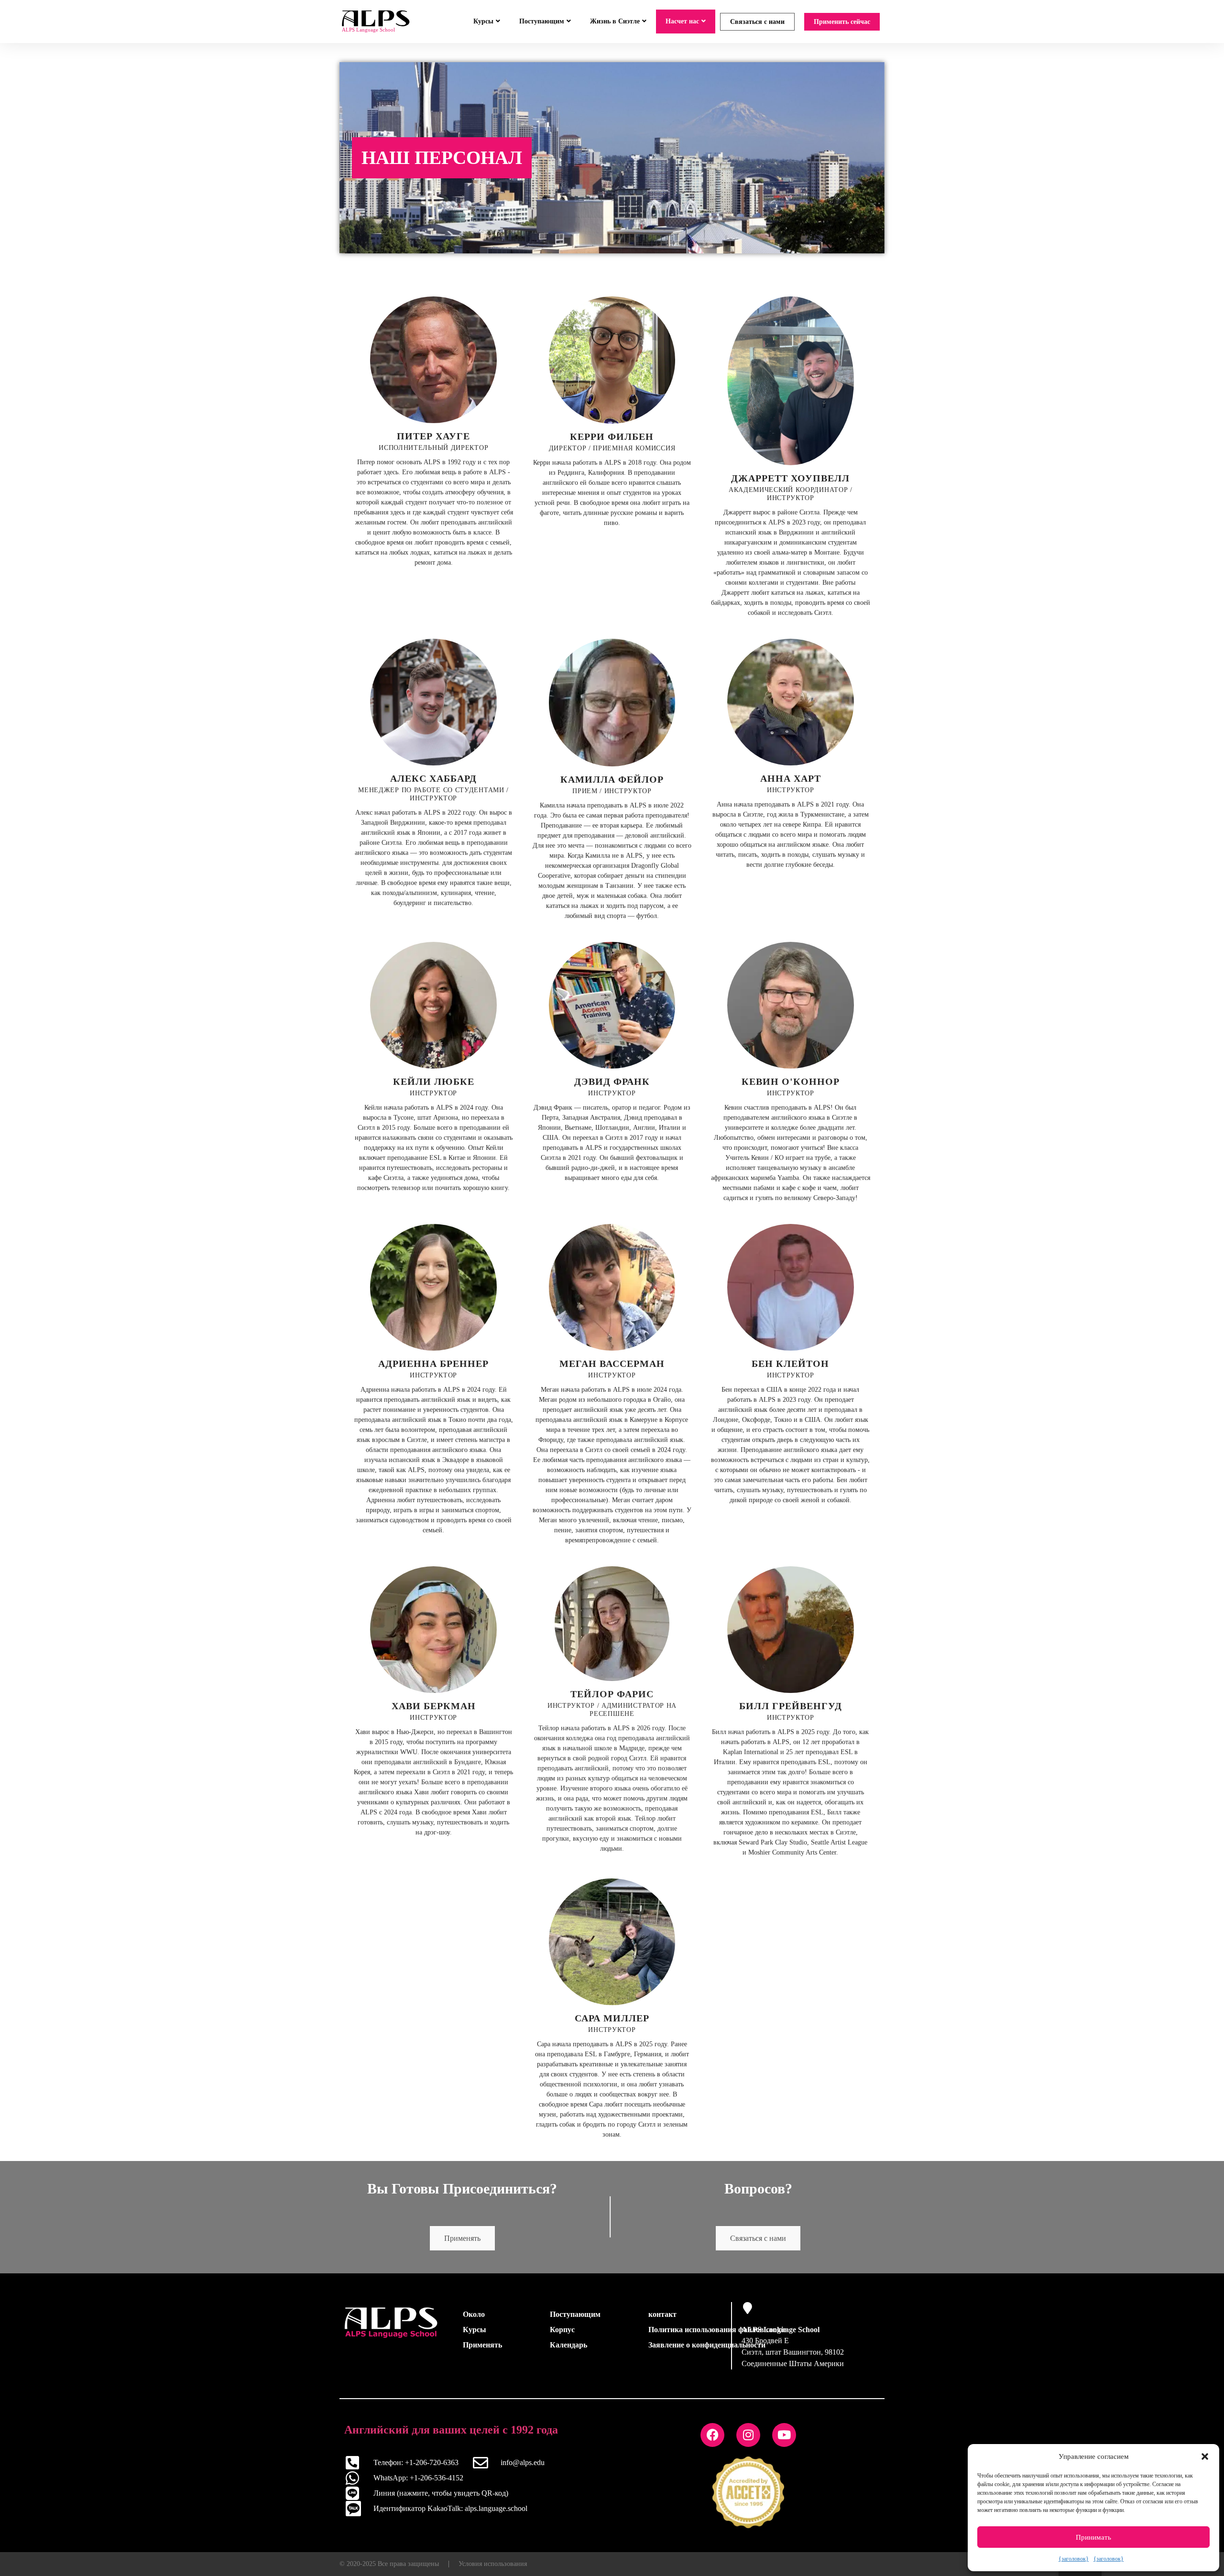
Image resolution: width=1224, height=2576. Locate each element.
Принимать (1093, 2537)
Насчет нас (682, 21)
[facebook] (712, 2435)
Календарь (568, 2345)
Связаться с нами (757, 22)
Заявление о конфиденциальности (707, 2345)
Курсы (483, 21)
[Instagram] (748, 2435)
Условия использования (493, 2564)
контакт (662, 2314)
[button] (1205, 2456)
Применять (462, 2238)
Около (474, 2314)
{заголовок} (1074, 2559)
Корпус (562, 2330)
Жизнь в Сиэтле (615, 21)
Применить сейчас (842, 22)
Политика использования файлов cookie (717, 2330)
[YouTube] (784, 2435)
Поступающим (542, 21)
